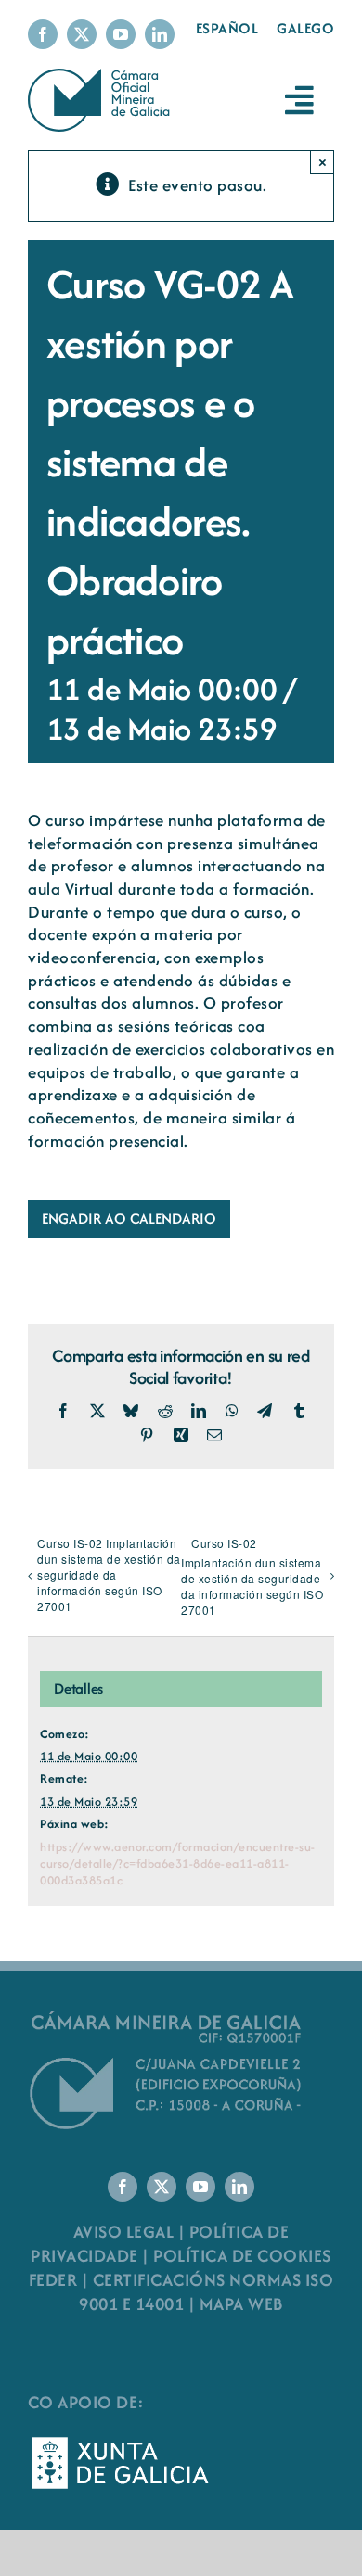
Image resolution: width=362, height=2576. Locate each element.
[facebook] (43, 34)
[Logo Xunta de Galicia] (121, 2442)
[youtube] (121, 34)
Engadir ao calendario (129, 1219)
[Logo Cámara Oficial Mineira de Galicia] (101, 77)
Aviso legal (124, 2232)
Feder (53, 2280)
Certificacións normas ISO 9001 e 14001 (206, 2292)
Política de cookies (242, 2256)
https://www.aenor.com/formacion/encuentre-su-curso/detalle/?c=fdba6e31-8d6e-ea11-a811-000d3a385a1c (178, 1864)
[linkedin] (160, 34)
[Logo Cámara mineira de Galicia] (167, 2017)
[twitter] (82, 34)
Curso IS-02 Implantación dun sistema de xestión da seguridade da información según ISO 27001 (109, 1574)
